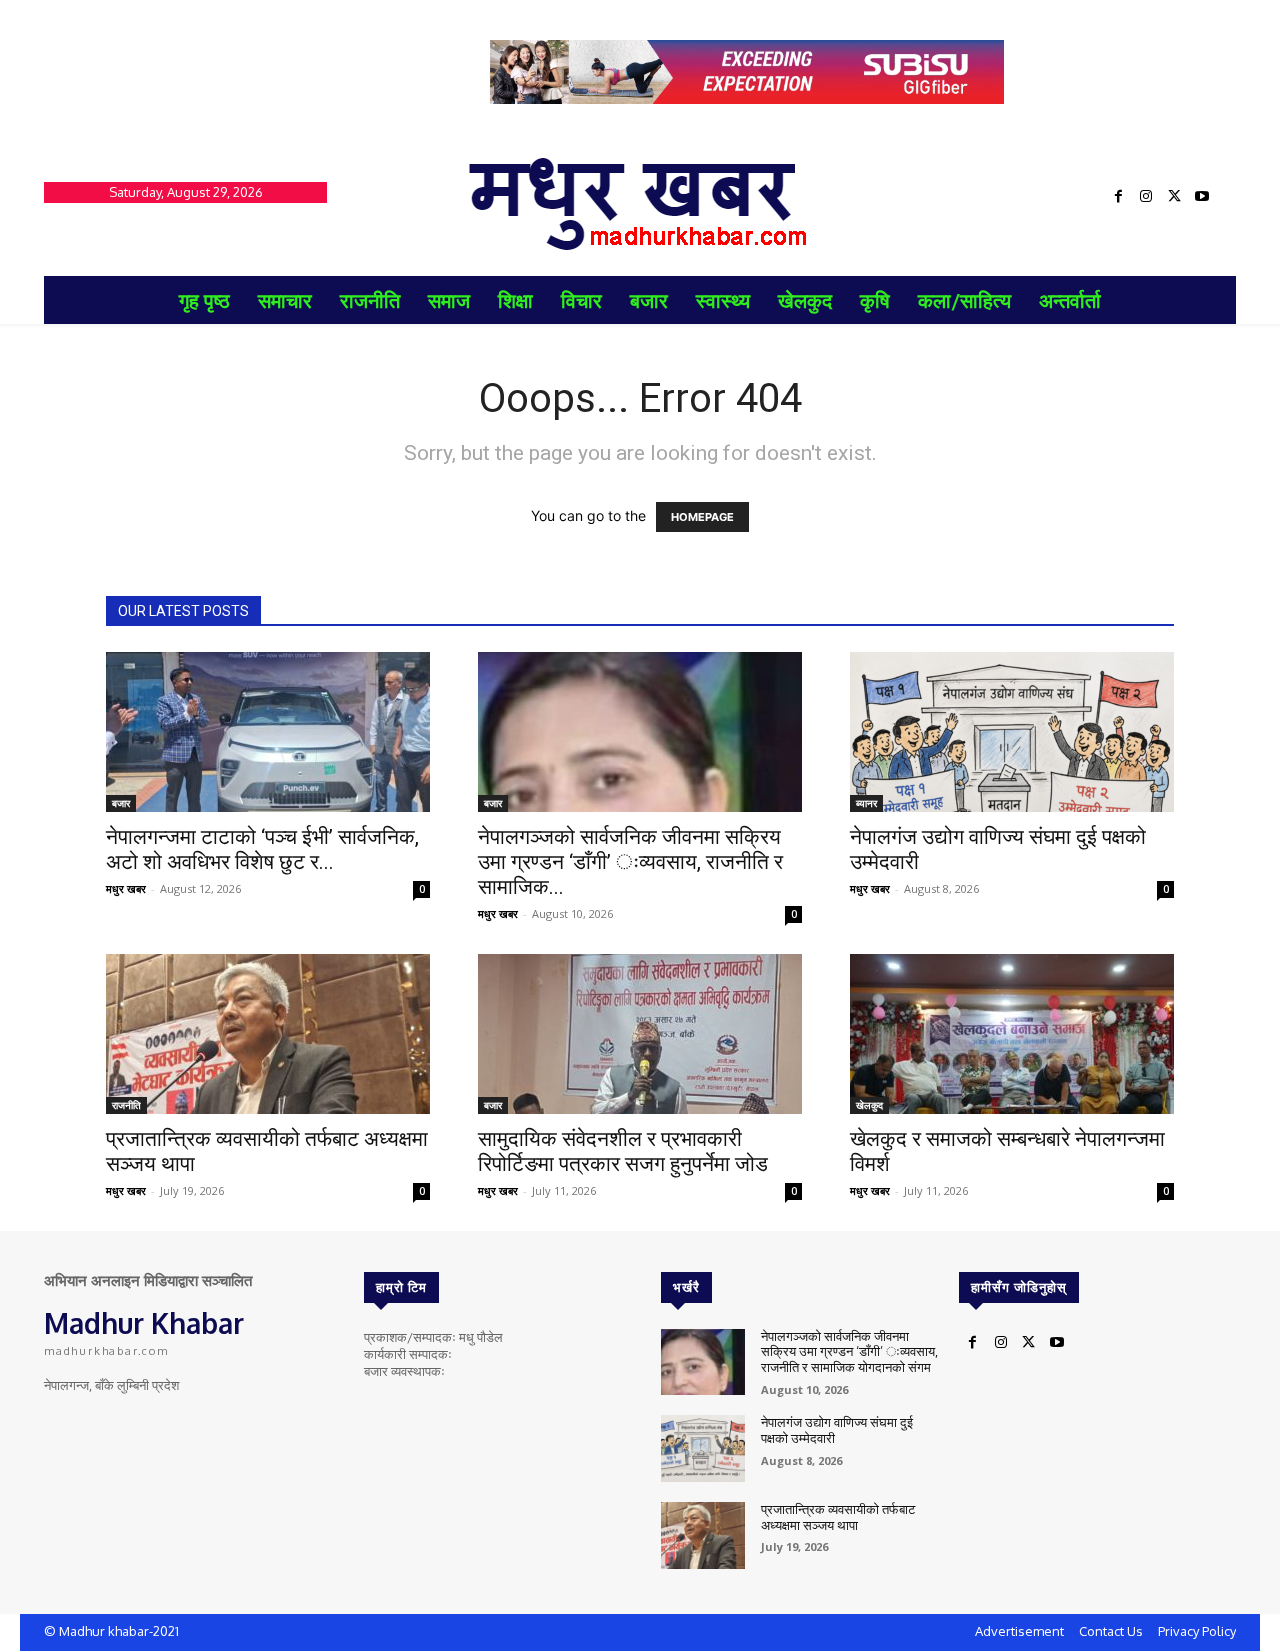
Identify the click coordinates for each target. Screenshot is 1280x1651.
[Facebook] (1118, 197)
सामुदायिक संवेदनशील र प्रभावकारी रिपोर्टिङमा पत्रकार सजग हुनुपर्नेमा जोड (623, 1151)
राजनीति (126, 1105)
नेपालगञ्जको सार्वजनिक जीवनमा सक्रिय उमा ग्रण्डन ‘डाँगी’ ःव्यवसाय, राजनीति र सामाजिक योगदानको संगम (849, 1351)
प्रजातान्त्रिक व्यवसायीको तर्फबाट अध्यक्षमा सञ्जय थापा (838, 1517)
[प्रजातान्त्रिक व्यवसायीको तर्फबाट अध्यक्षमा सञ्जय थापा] (268, 1034)
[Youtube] (1202, 197)
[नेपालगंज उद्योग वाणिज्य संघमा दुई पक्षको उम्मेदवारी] (1012, 732)
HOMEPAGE (702, 517)
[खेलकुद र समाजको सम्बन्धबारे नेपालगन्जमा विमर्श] (1012, 1034)
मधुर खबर (126, 888)
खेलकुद (869, 1105)
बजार (121, 803)
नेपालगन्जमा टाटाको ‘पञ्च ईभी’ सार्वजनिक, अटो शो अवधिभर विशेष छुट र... (262, 849)
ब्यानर (866, 803)
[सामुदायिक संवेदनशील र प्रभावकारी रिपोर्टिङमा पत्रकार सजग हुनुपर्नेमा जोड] (640, 1034)
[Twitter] (1174, 197)
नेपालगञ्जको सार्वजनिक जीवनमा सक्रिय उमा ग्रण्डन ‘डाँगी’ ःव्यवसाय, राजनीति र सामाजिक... (630, 862)
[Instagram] (1146, 197)
